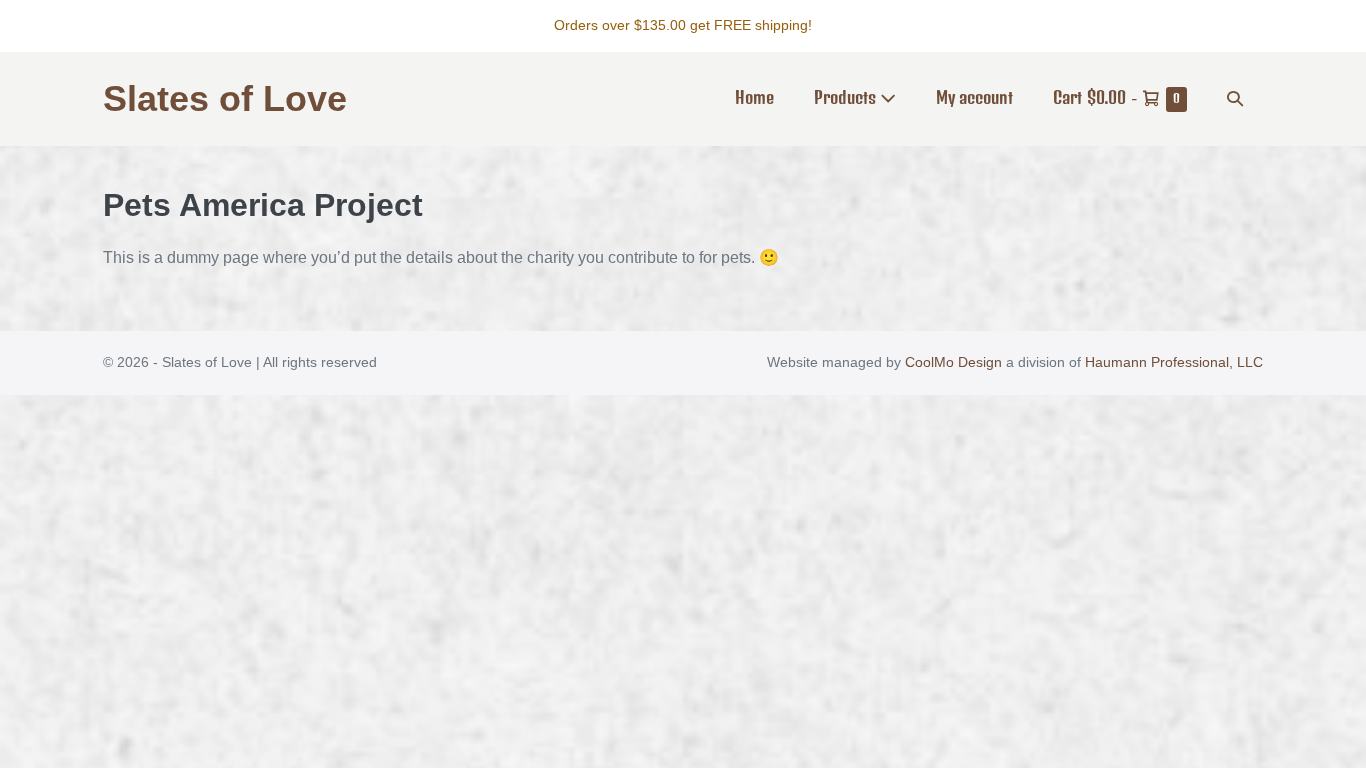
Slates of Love (225, 98)
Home (754, 97)
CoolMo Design (953, 362)
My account (974, 97)
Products (847, 97)
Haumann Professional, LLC (1174, 362)
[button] (1235, 98)
